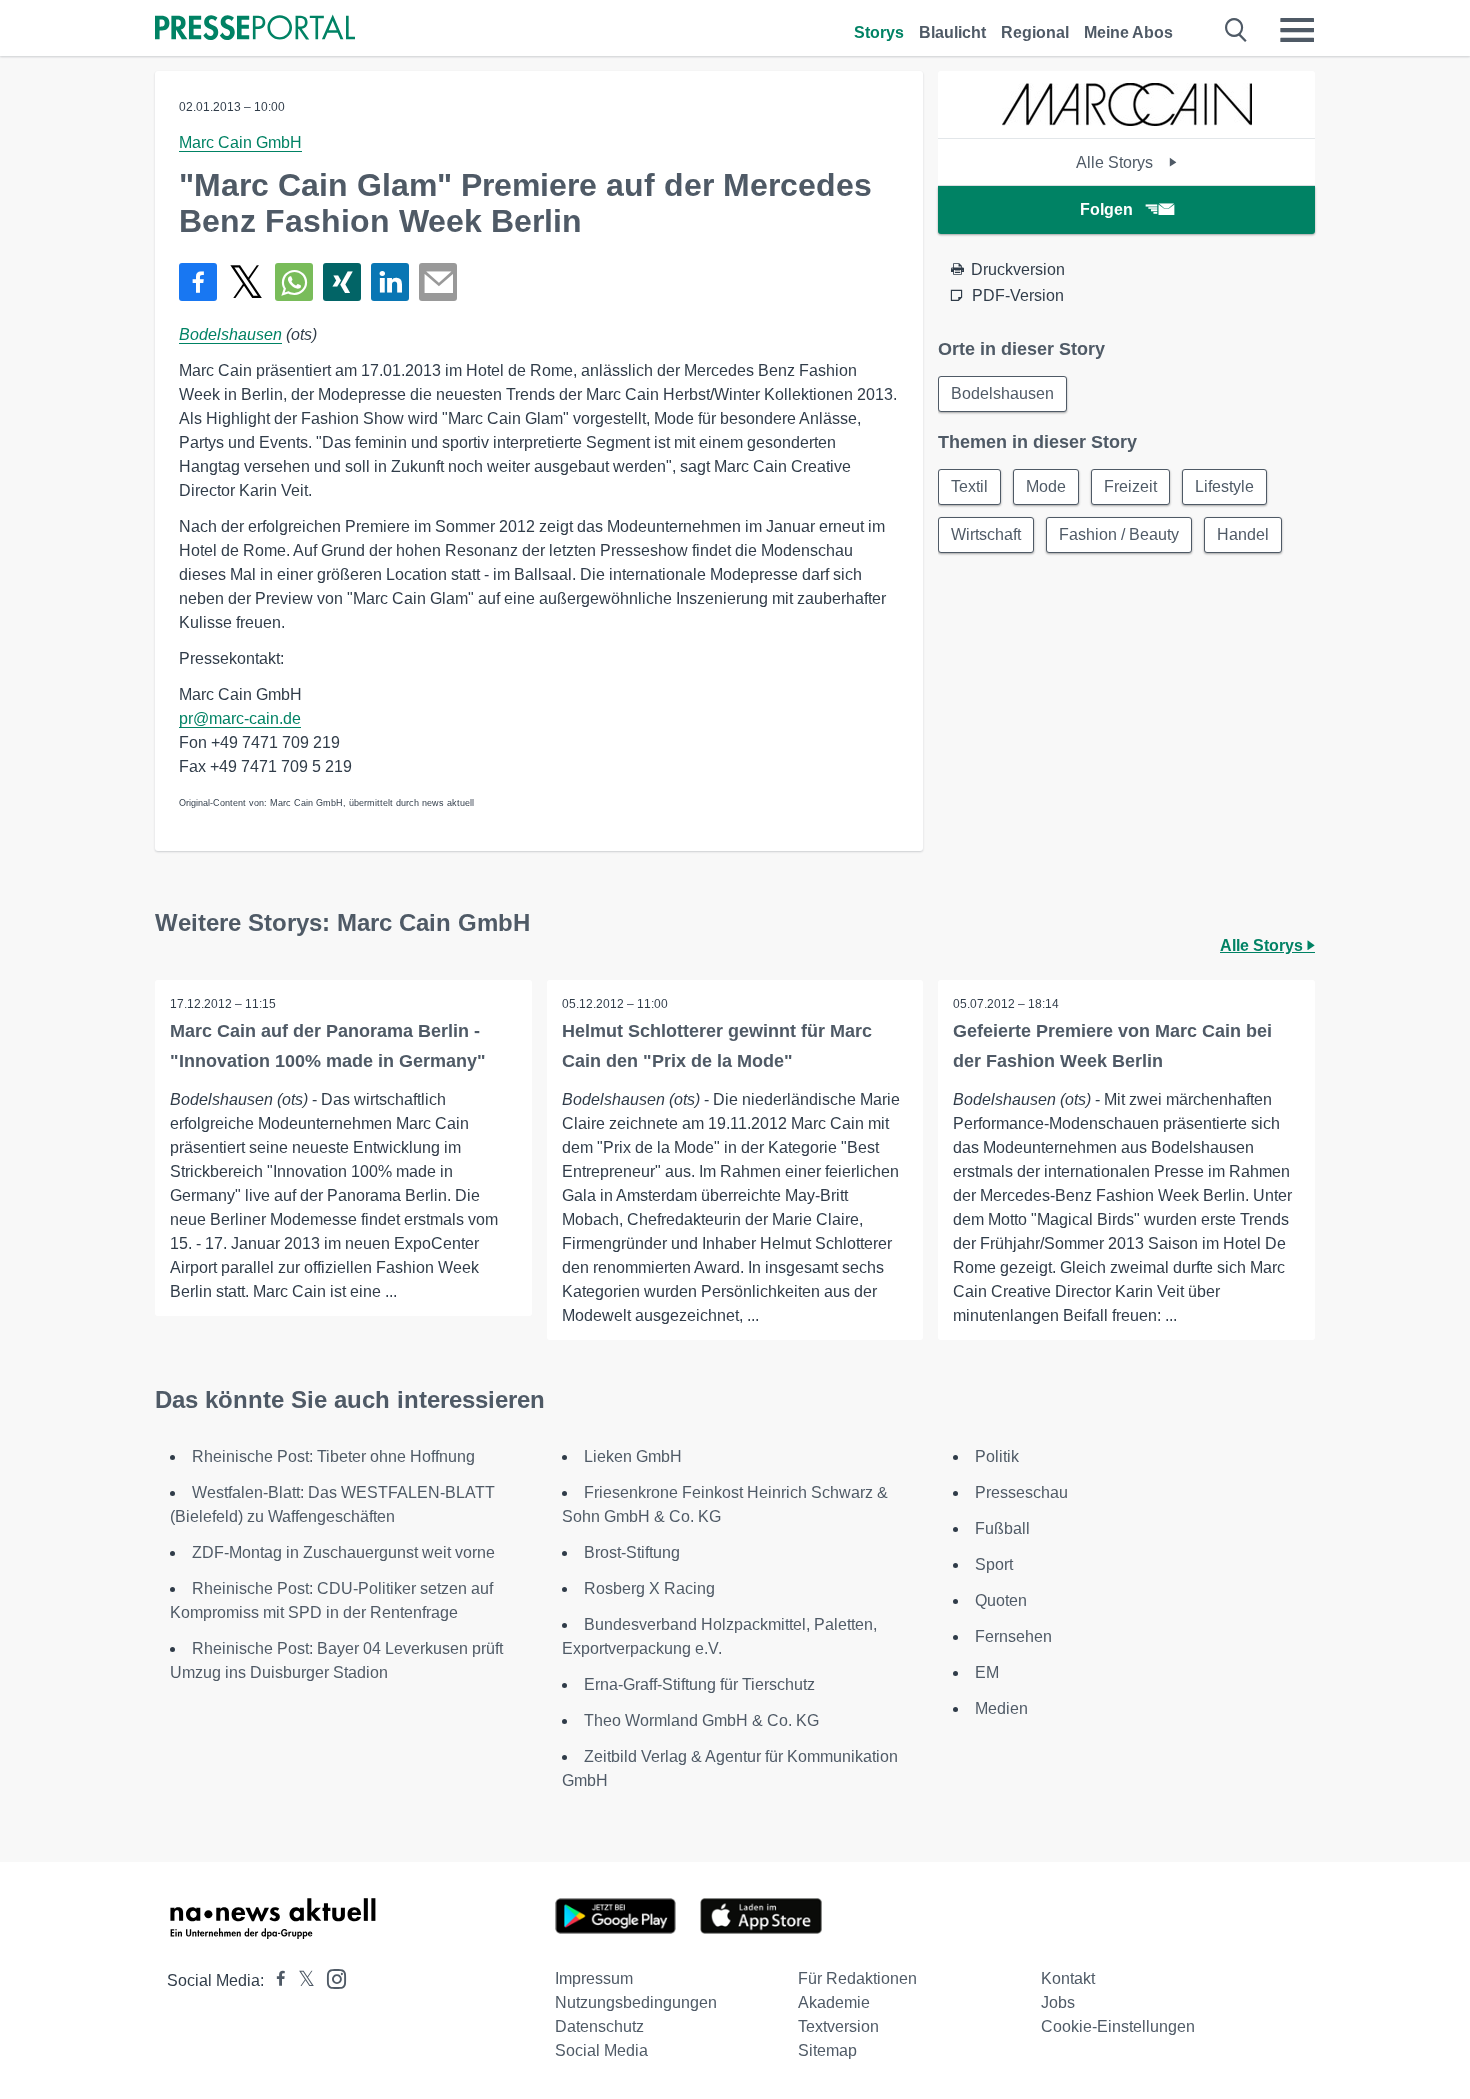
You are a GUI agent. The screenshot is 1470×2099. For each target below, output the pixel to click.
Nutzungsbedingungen (636, 2002)
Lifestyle (1224, 486)
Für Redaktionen (857, 1978)
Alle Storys (1116, 162)
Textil (969, 486)
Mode (1046, 486)
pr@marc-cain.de (240, 718)
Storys (879, 32)
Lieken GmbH (633, 1456)
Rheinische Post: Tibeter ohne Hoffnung (333, 1456)
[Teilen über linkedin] (390, 282)
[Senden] (438, 282)
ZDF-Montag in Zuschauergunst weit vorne (343, 1552)
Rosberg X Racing (649, 1588)
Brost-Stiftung (632, 1552)
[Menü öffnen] (1297, 30)
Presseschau (1021, 1492)
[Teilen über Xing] (342, 282)
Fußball (1002, 1528)
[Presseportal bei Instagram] (330, 1977)
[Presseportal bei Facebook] (275, 1980)
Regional (1035, 32)
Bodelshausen (230, 334)
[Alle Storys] (1127, 120)
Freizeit (1130, 486)
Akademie (834, 2002)
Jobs (1058, 2002)
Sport (994, 1564)
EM (987, 1672)
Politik (997, 1456)
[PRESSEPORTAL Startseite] (255, 29)
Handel (1243, 534)
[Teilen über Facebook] (198, 282)
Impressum (594, 1978)
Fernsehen (1013, 1636)
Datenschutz (599, 2026)
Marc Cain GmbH (240, 142)
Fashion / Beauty (1119, 534)
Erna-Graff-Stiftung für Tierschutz (699, 1684)
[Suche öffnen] (1236, 30)
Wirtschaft (986, 534)
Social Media (601, 2050)
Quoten (1001, 1600)
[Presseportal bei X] (300, 1980)
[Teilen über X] (246, 282)
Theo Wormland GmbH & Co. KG (701, 1720)
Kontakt (1068, 1978)
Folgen (1106, 209)
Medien (1001, 1708)
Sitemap (827, 2050)
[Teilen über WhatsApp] (294, 282)
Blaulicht (952, 32)
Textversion (838, 2026)
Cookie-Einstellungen (1118, 2026)
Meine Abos (1128, 32)
